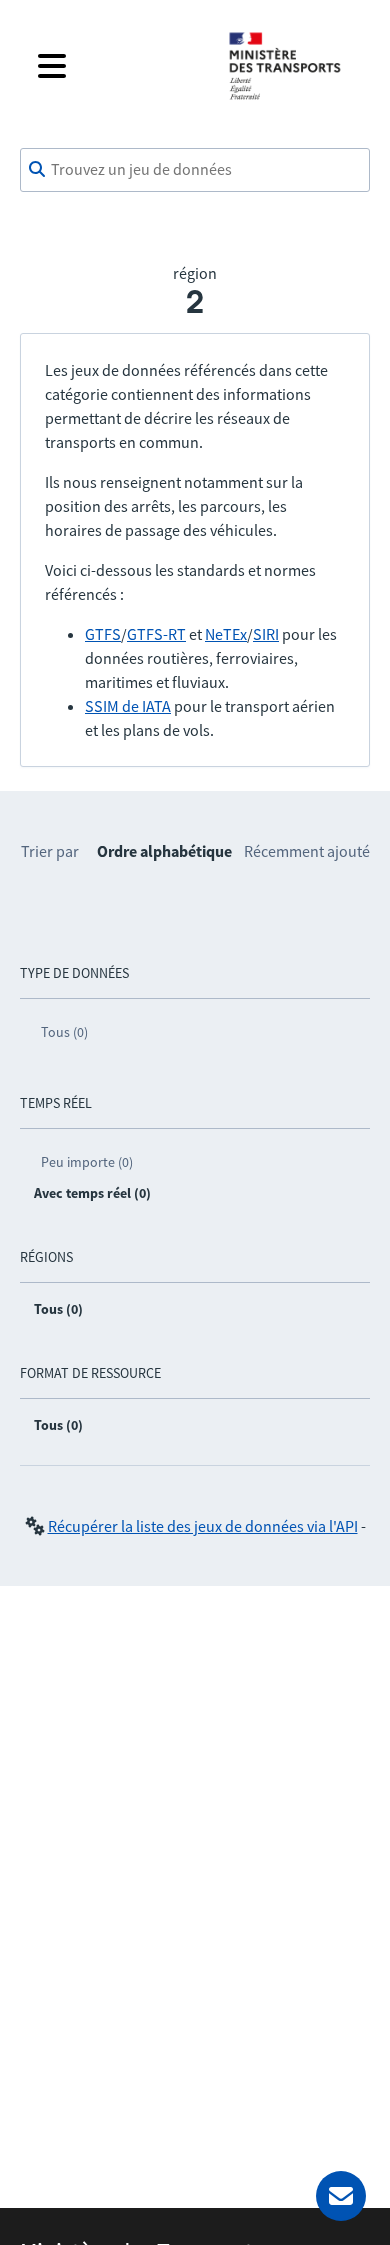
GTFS (103, 634)
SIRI (266, 634)
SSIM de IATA (128, 706)
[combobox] (195, 170)
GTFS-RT (156, 634)
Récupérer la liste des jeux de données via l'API (203, 1526)
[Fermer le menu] (117, 66)
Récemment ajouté (307, 851)
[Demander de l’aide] (341, 2196)
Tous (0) (64, 1032)
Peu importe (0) (87, 1162)
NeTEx (226, 634)
